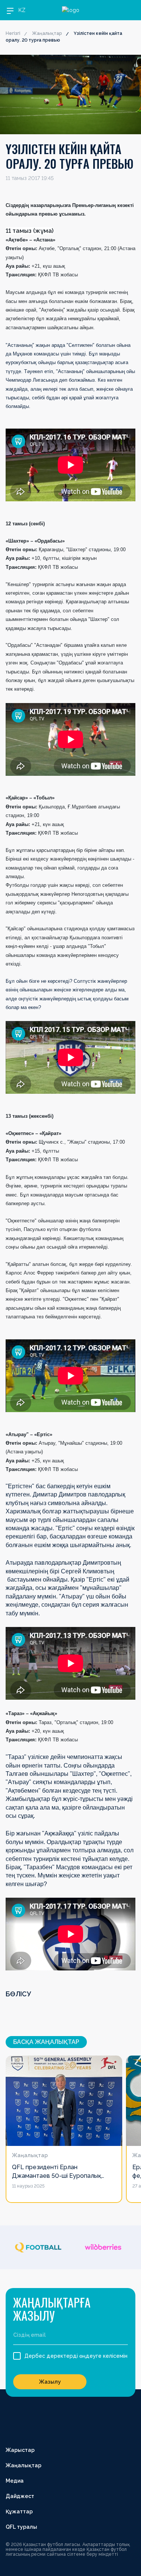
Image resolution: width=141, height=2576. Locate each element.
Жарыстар (20, 2450)
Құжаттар (19, 2512)
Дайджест (20, 2496)
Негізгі (13, 33)
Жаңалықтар (47, 33)
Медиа (15, 2481)
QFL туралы (21, 2527)
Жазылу (50, 2382)
